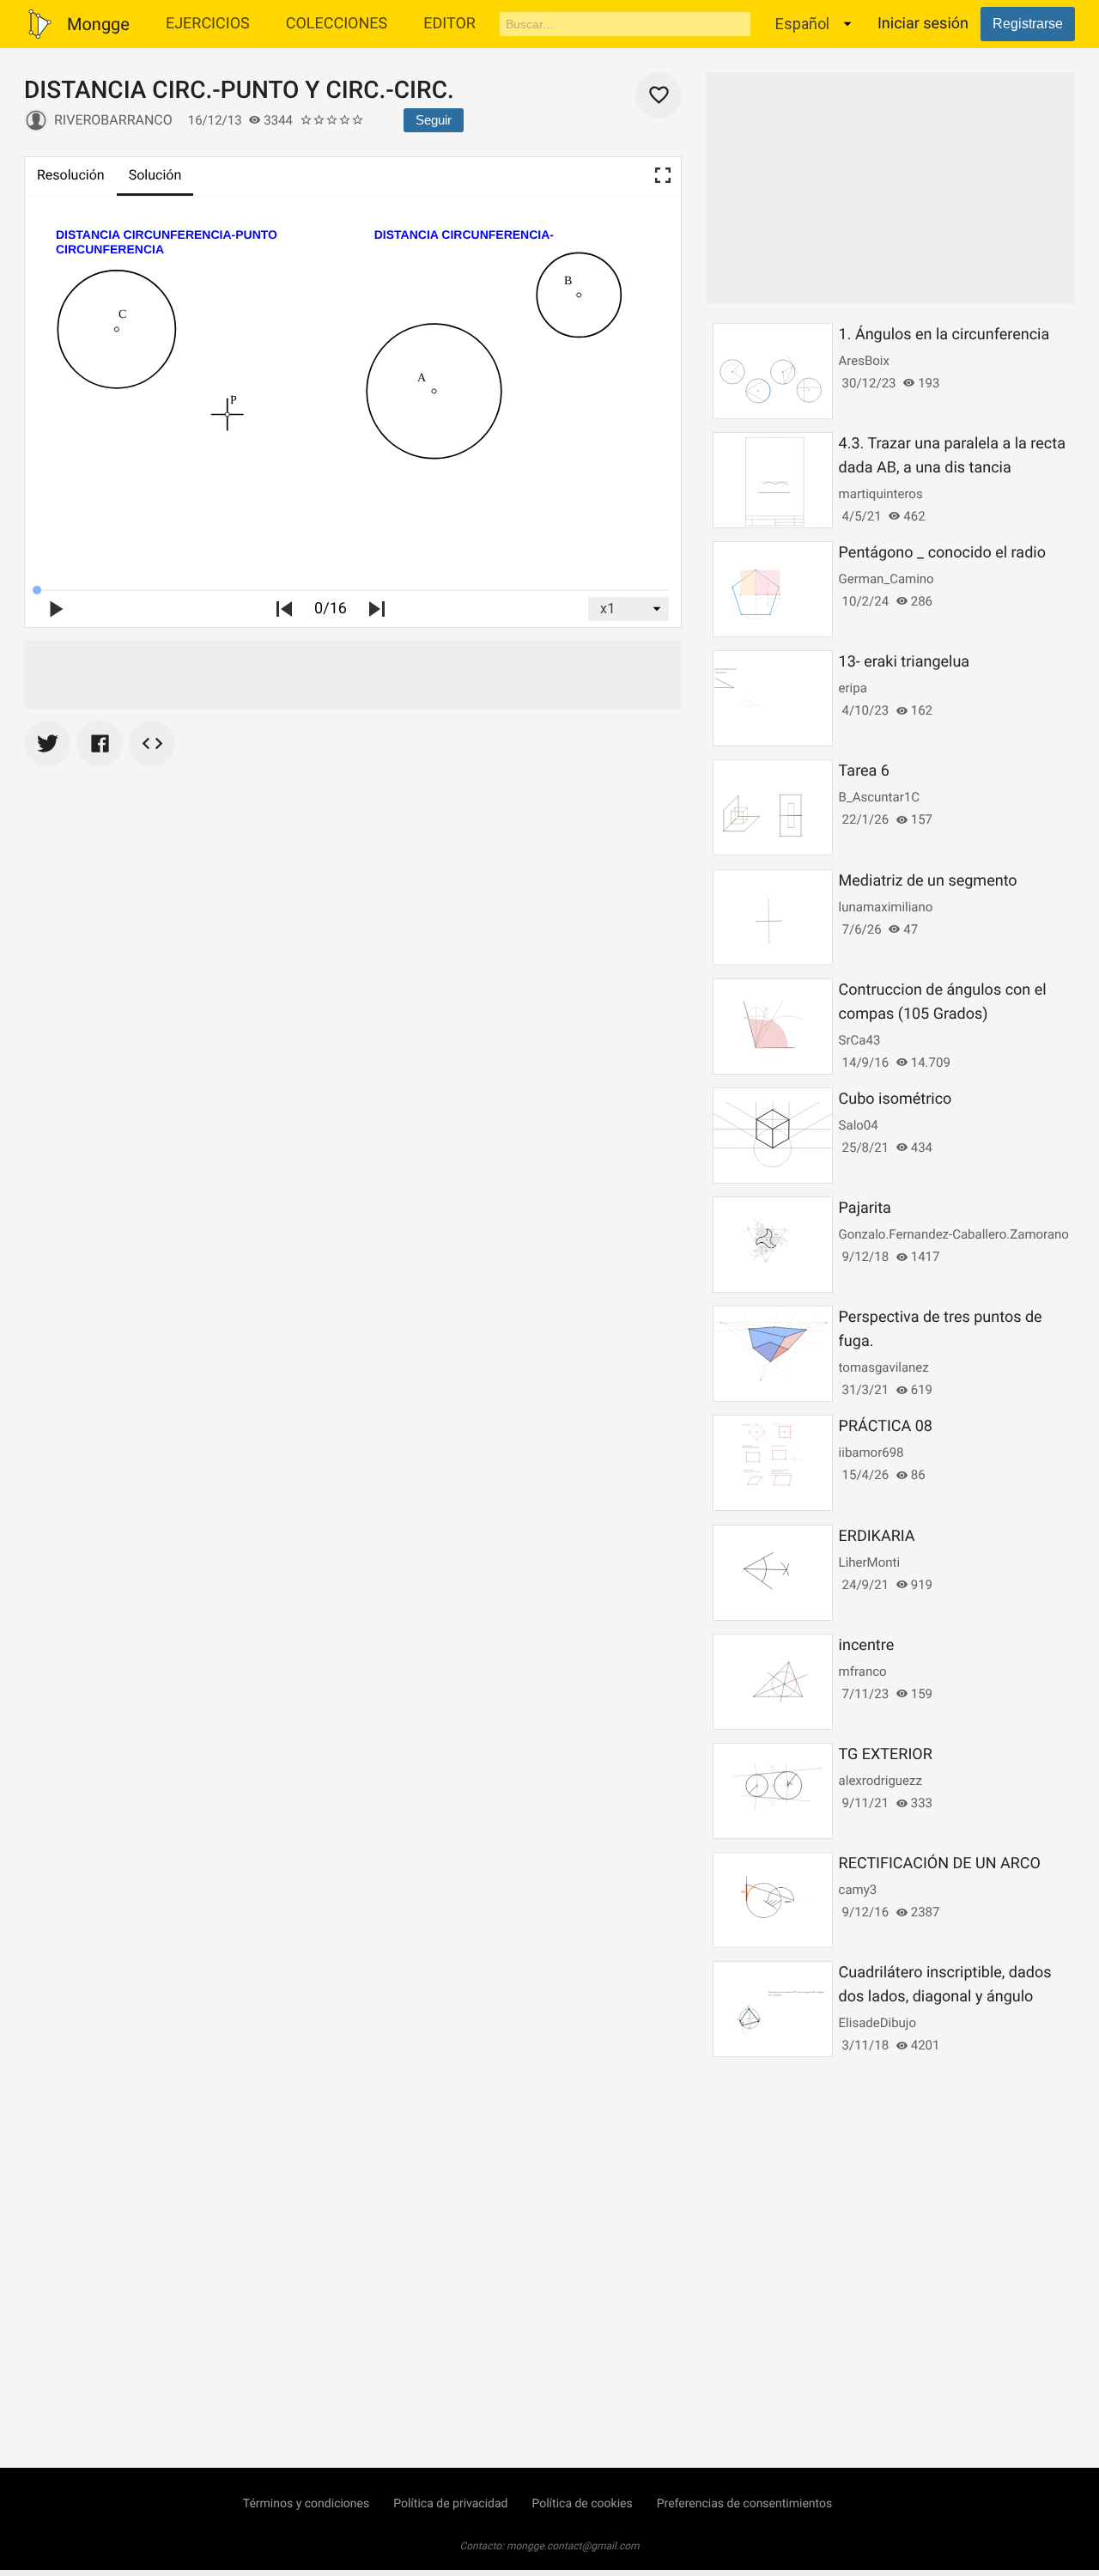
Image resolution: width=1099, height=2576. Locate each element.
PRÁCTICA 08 (886, 1426)
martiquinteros (881, 494)
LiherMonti (869, 1562)
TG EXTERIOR (886, 1754)
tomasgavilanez (884, 1367)
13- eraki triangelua (905, 662)
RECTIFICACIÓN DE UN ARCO (940, 1863)
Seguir (434, 120)
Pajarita (865, 1208)
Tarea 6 (864, 771)
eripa (853, 688)
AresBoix (864, 361)
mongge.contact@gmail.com (573, 2546)
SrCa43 (860, 1040)
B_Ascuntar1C (879, 797)
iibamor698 (871, 1452)
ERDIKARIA (877, 1536)
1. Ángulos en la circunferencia (944, 335)
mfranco (863, 1672)
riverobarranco (113, 120)
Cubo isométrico (896, 1099)
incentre (867, 1645)
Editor (449, 24)
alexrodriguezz (880, 1781)
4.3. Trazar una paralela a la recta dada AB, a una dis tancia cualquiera (952, 468)
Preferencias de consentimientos (745, 2504)
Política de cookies (582, 2504)
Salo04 (859, 1125)
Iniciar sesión (923, 24)
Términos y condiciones (306, 2504)
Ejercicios (208, 24)
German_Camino (886, 579)
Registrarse (1028, 24)
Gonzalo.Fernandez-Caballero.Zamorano (954, 1234)
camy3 (858, 1890)
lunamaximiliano (886, 907)
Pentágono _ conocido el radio (942, 553)
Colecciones (337, 24)
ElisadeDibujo (877, 2023)
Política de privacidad (450, 2504)
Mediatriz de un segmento (928, 881)
